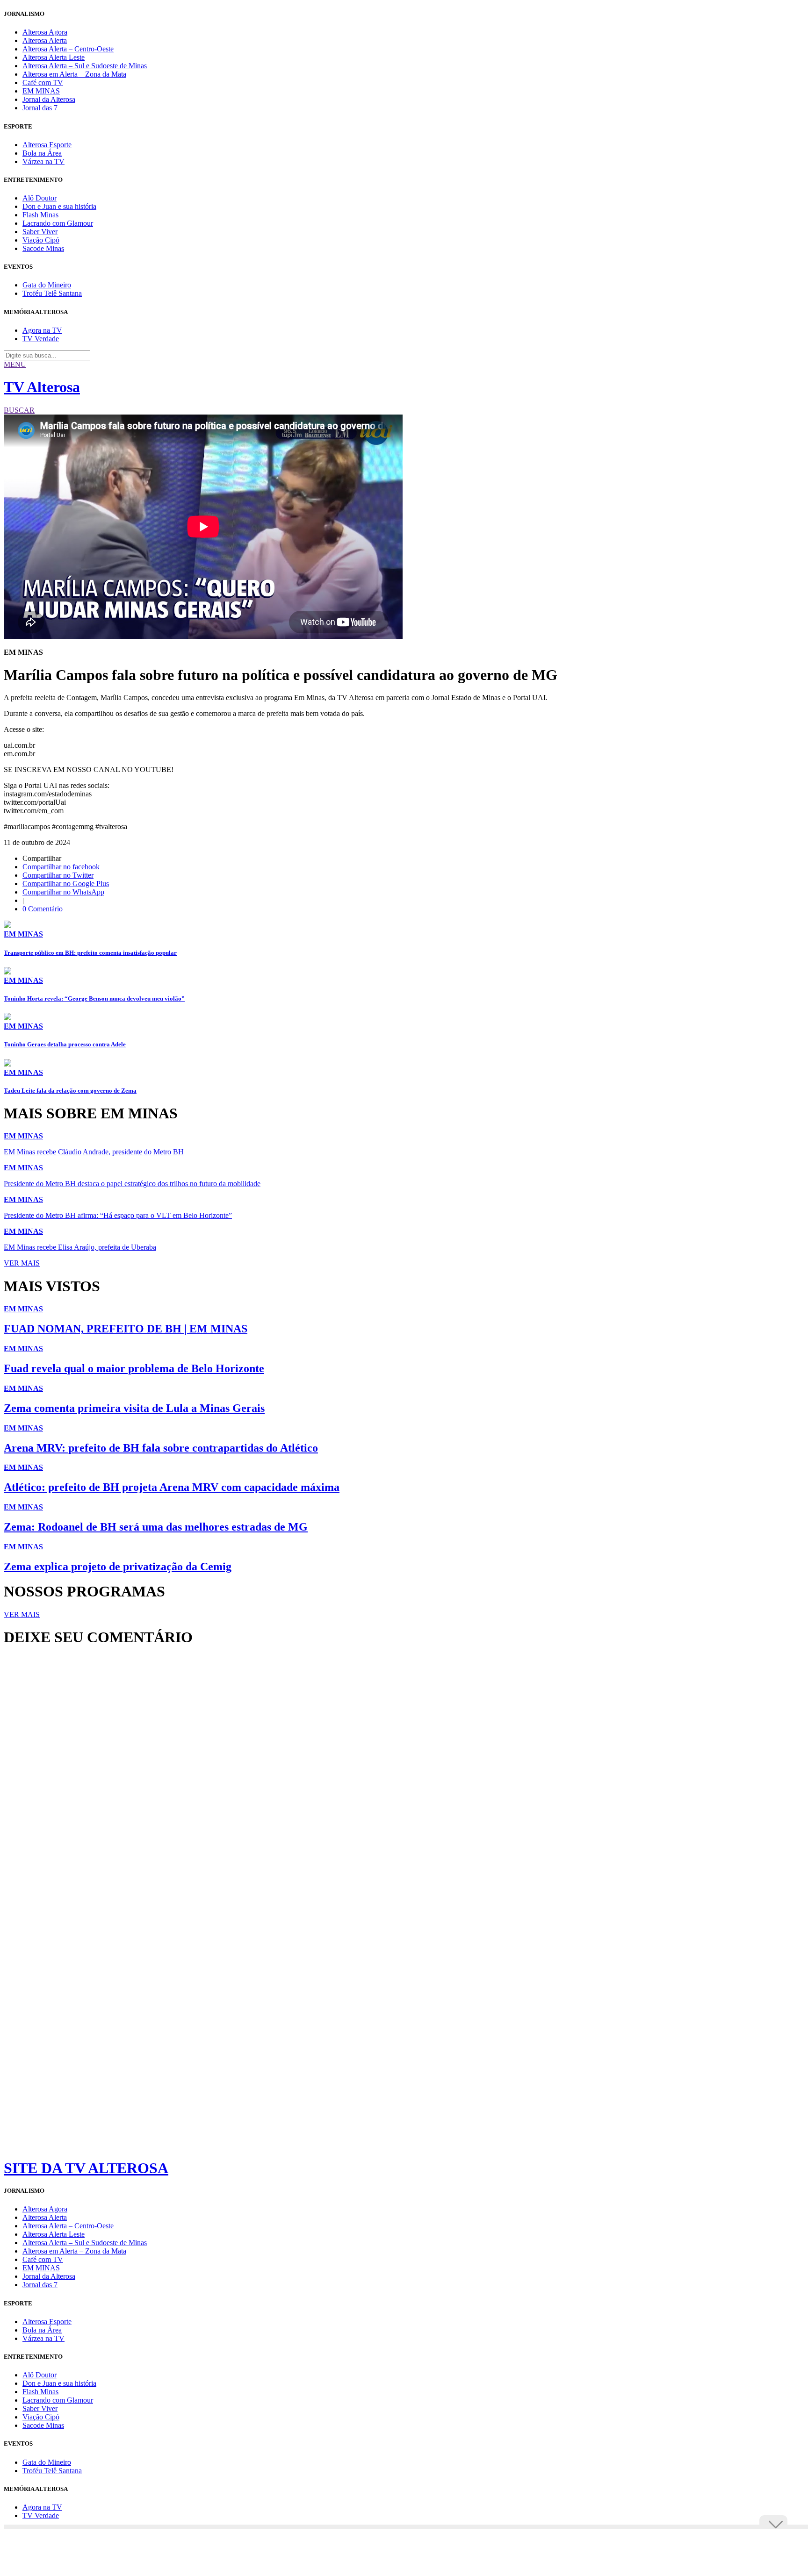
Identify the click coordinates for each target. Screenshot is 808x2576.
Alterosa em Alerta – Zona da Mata (74, 74)
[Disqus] (404, 1782)
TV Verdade (41, 339)
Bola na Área (42, 153)
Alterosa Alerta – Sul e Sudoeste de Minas (85, 66)
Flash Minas (40, 215)
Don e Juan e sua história (59, 206)
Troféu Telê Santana (52, 293)
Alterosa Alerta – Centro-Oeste (68, 49)
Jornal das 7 (40, 108)
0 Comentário (43, 909)
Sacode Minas (43, 248)
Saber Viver (40, 232)
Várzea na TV (43, 161)
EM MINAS (41, 91)
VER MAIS (22, 1263)
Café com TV (43, 82)
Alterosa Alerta (45, 40)
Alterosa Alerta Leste (54, 57)
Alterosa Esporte (47, 145)
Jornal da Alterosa (49, 99)
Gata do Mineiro (47, 285)
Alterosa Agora (45, 32)
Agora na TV (42, 330)
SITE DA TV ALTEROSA (86, 2168)
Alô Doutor (40, 198)
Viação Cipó (41, 240)
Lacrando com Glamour (58, 223)
